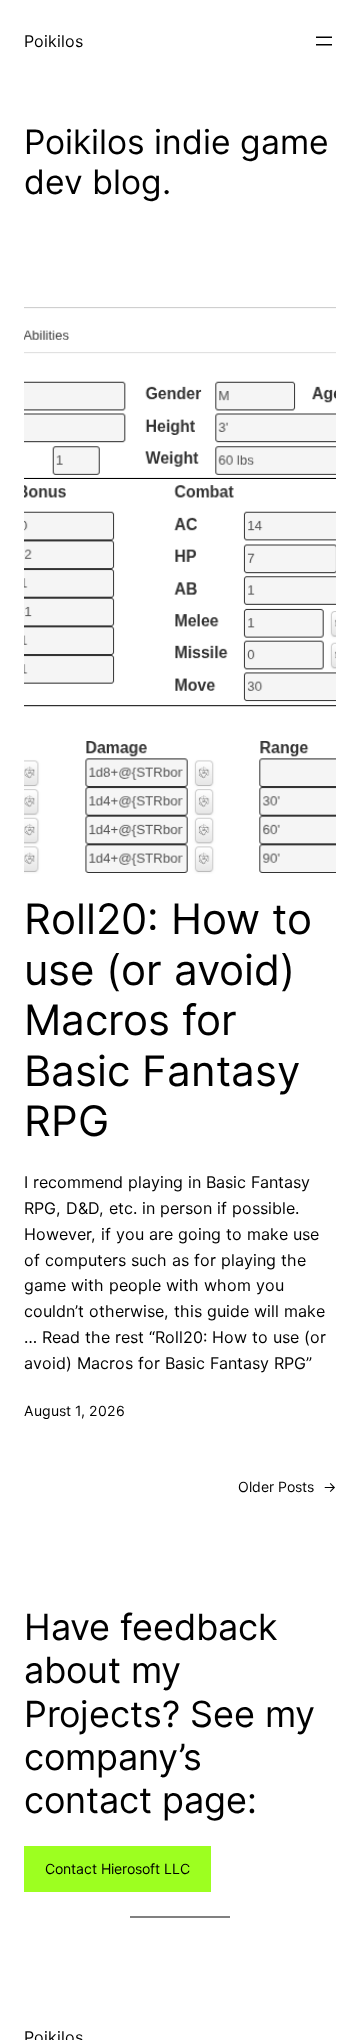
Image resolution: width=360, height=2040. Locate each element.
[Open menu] (324, 41)
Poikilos (53, 41)
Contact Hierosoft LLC (117, 1868)
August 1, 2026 (74, 1410)
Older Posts (287, 1486)
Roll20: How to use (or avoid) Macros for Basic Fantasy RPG (168, 1020)
